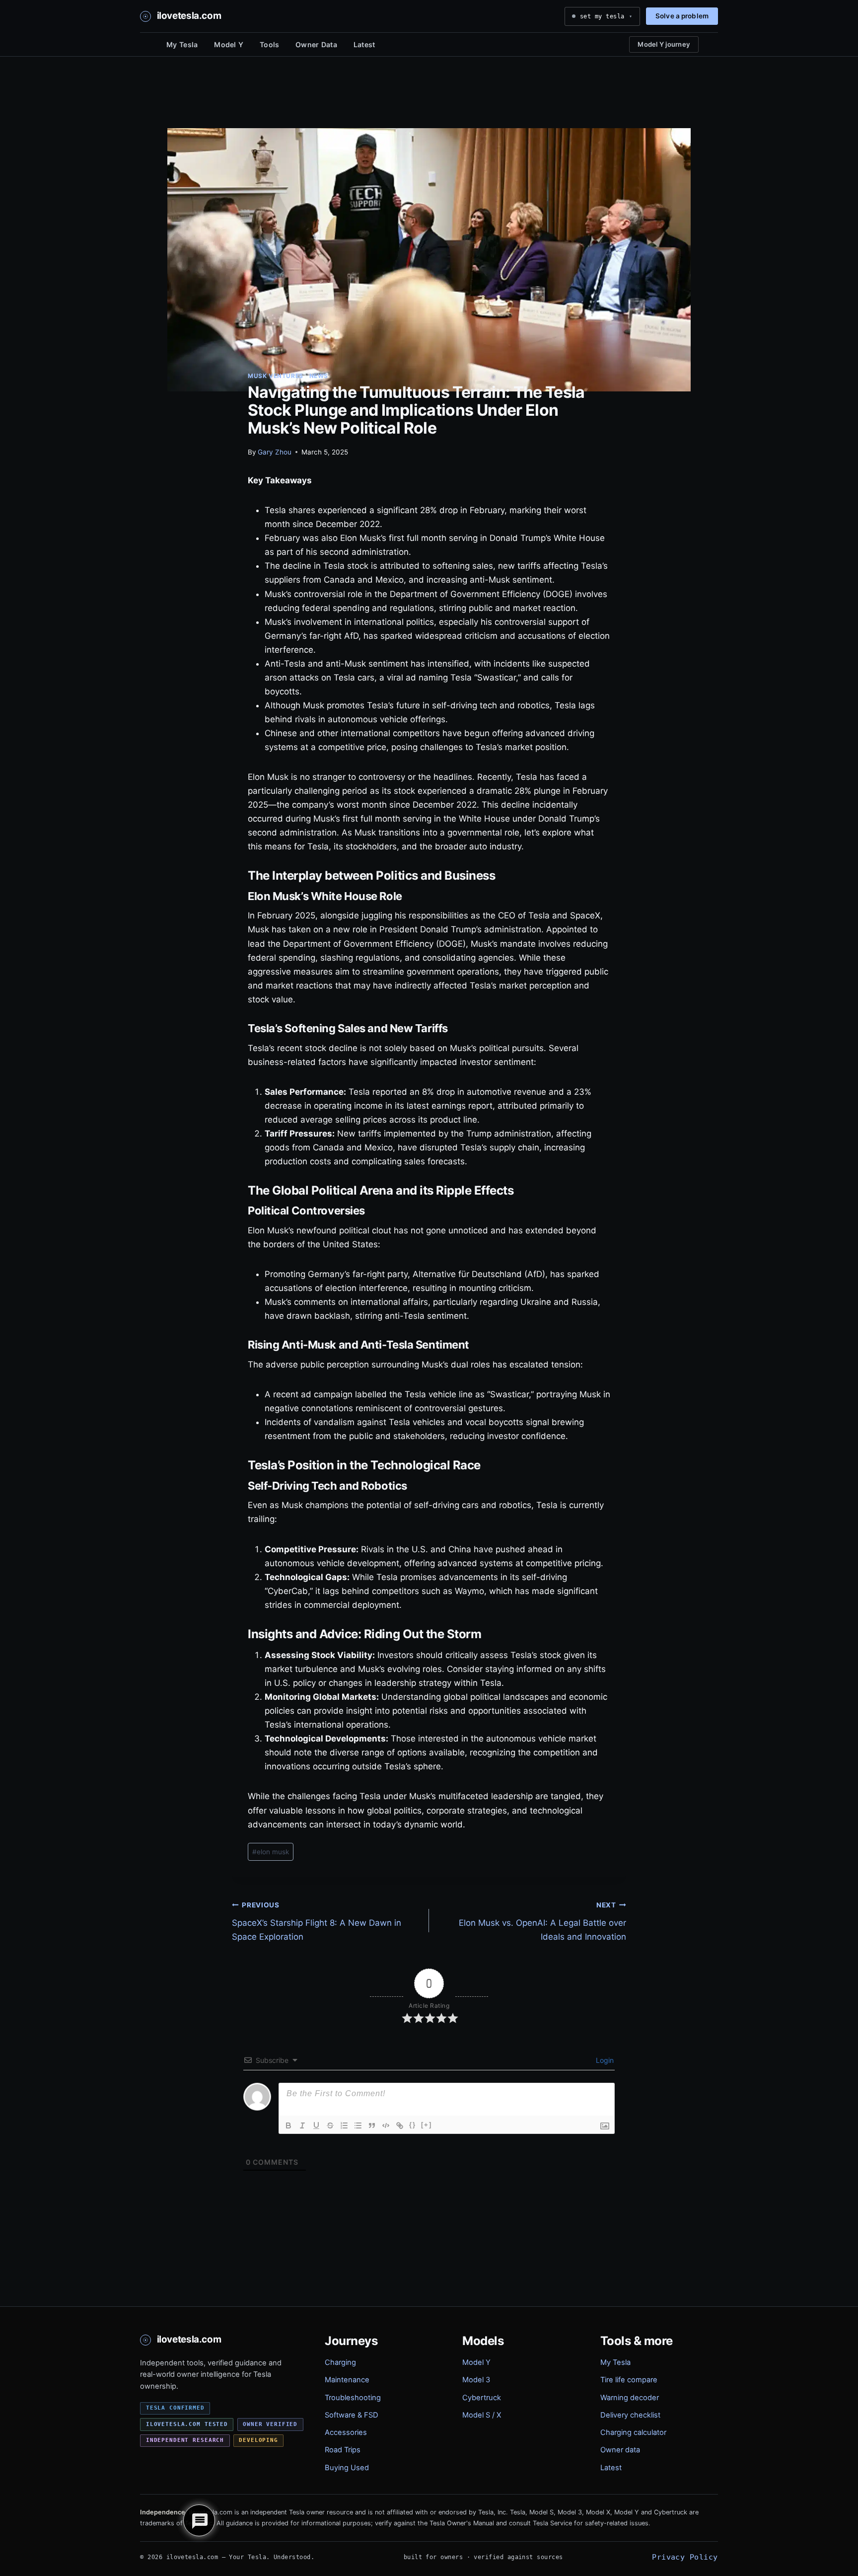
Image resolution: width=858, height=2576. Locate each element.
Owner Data (316, 44)
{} (413, 2125)
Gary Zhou (275, 452)
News (319, 376)
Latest (364, 44)
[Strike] (330, 2125)
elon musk (271, 1852)
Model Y (229, 44)
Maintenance (347, 2380)
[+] (427, 2125)
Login (604, 2060)
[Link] (400, 2125)
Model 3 (476, 2380)
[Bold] (288, 2125)
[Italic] (302, 2125)
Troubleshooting (353, 2398)
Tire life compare (629, 2380)
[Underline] (316, 2125)
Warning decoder (630, 2398)
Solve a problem (682, 16)
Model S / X (482, 2415)
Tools (269, 44)
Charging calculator (633, 2432)
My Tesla (182, 44)
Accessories (346, 2432)
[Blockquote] (372, 2125)
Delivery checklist (630, 2415)
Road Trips (343, 2450)
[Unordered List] (358, 2125)
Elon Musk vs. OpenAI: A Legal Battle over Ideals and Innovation (542, 1921)
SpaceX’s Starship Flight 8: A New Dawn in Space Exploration (317, 1921)
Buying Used (347, 2468)
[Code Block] (386, 2125)
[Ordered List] (344, 2125)
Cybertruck (482, 2398)
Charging (340, 2362)
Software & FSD (352, 2415)
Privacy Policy (685, 2557)
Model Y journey (664, 44)
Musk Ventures (276, 376)
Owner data (620, 2450)
